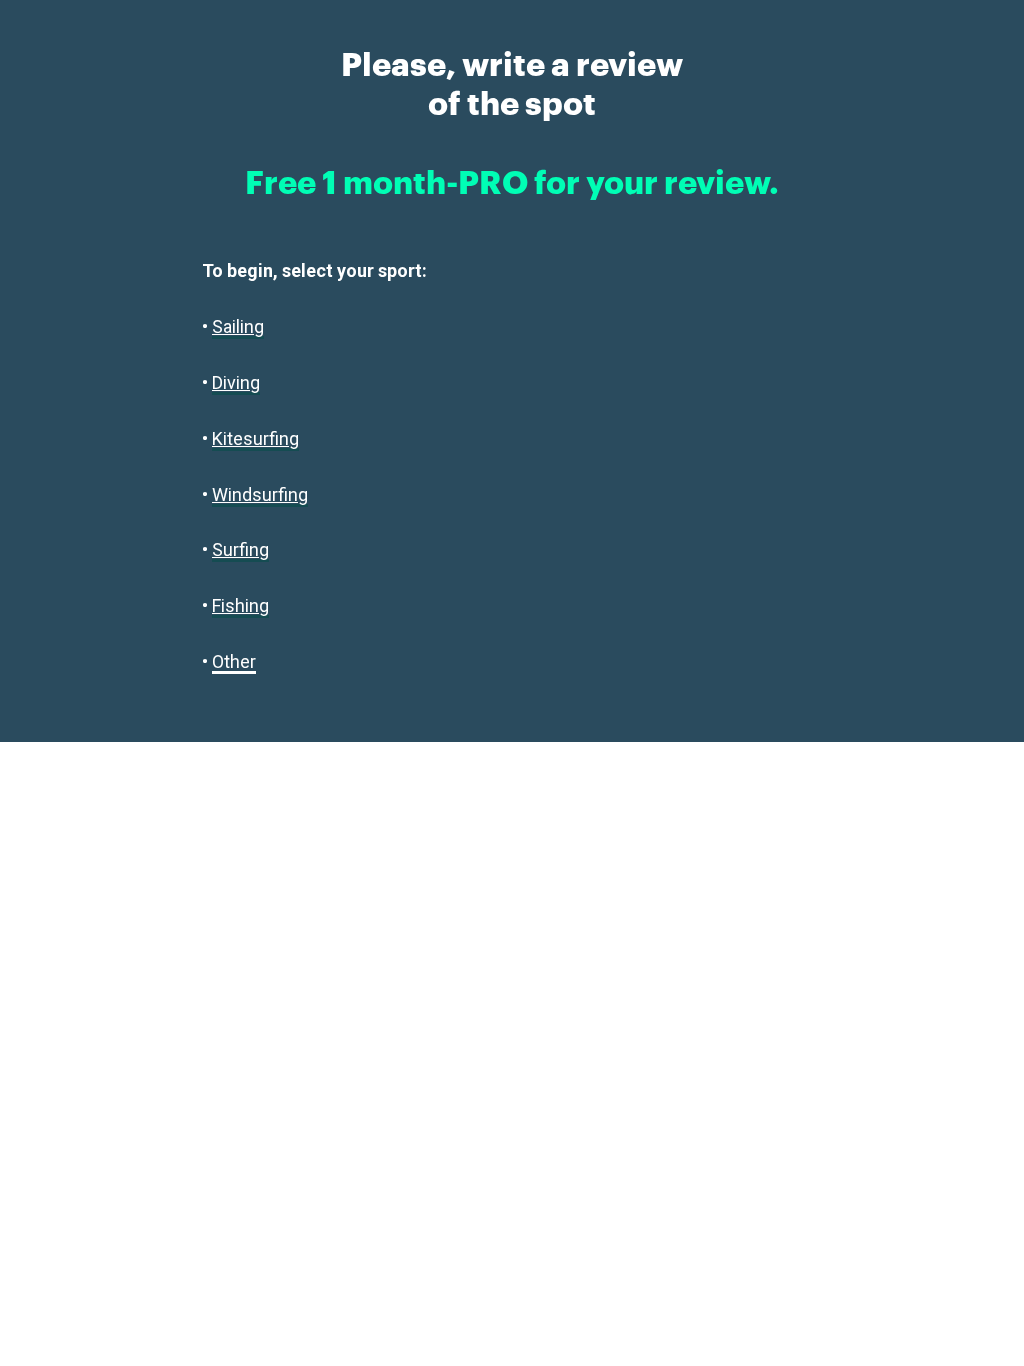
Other (234, 661)
